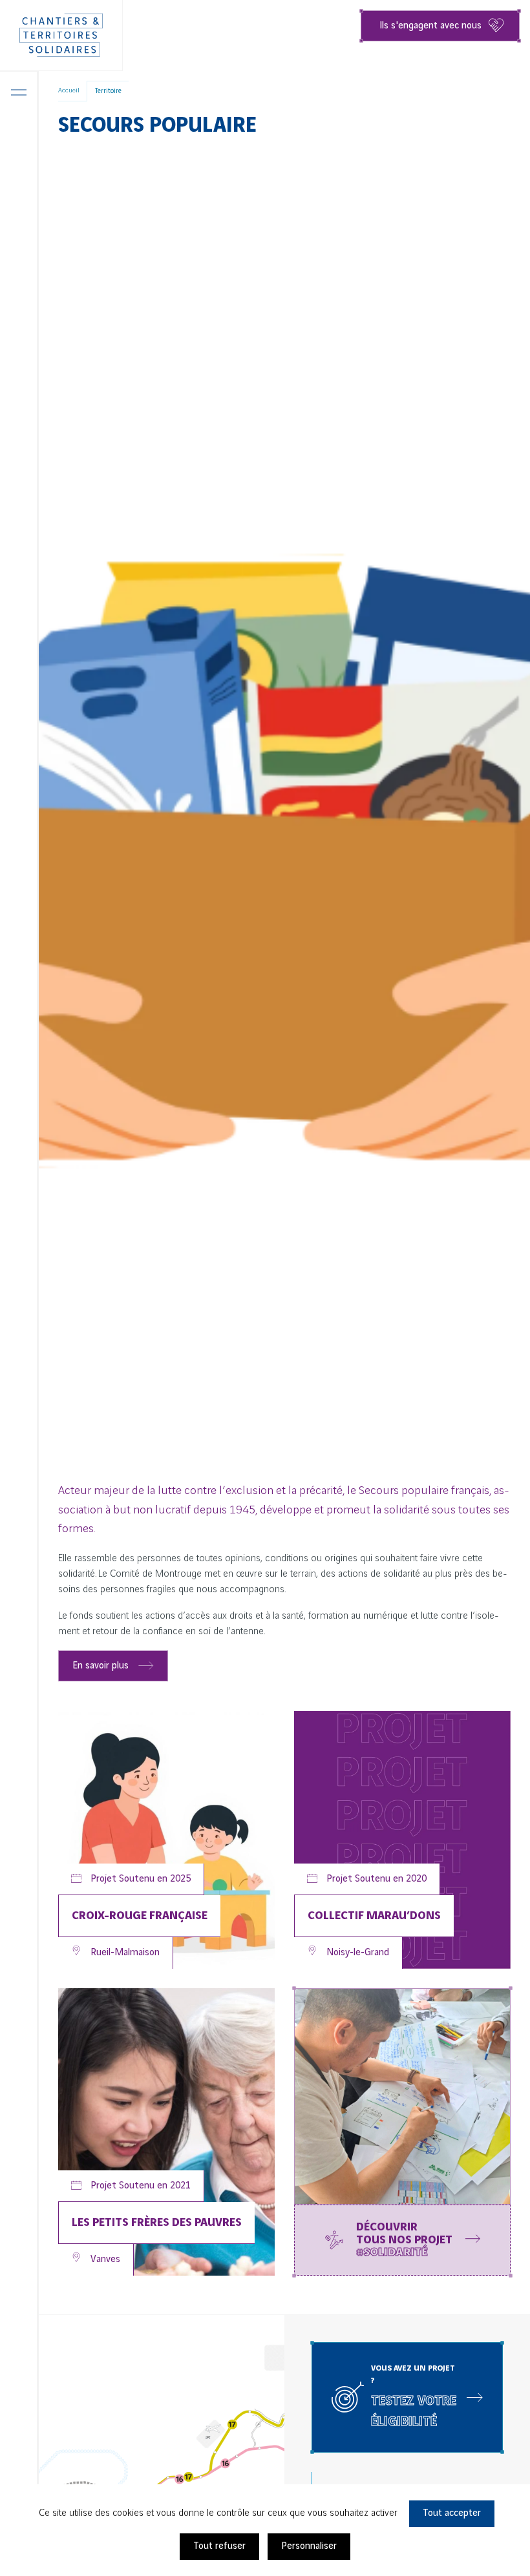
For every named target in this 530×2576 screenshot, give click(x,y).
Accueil (69, 90)
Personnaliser (309, 2546)
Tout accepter (452, 2513)
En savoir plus (101, 1666)
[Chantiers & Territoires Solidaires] (61, 36)
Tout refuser (219, 2546)
